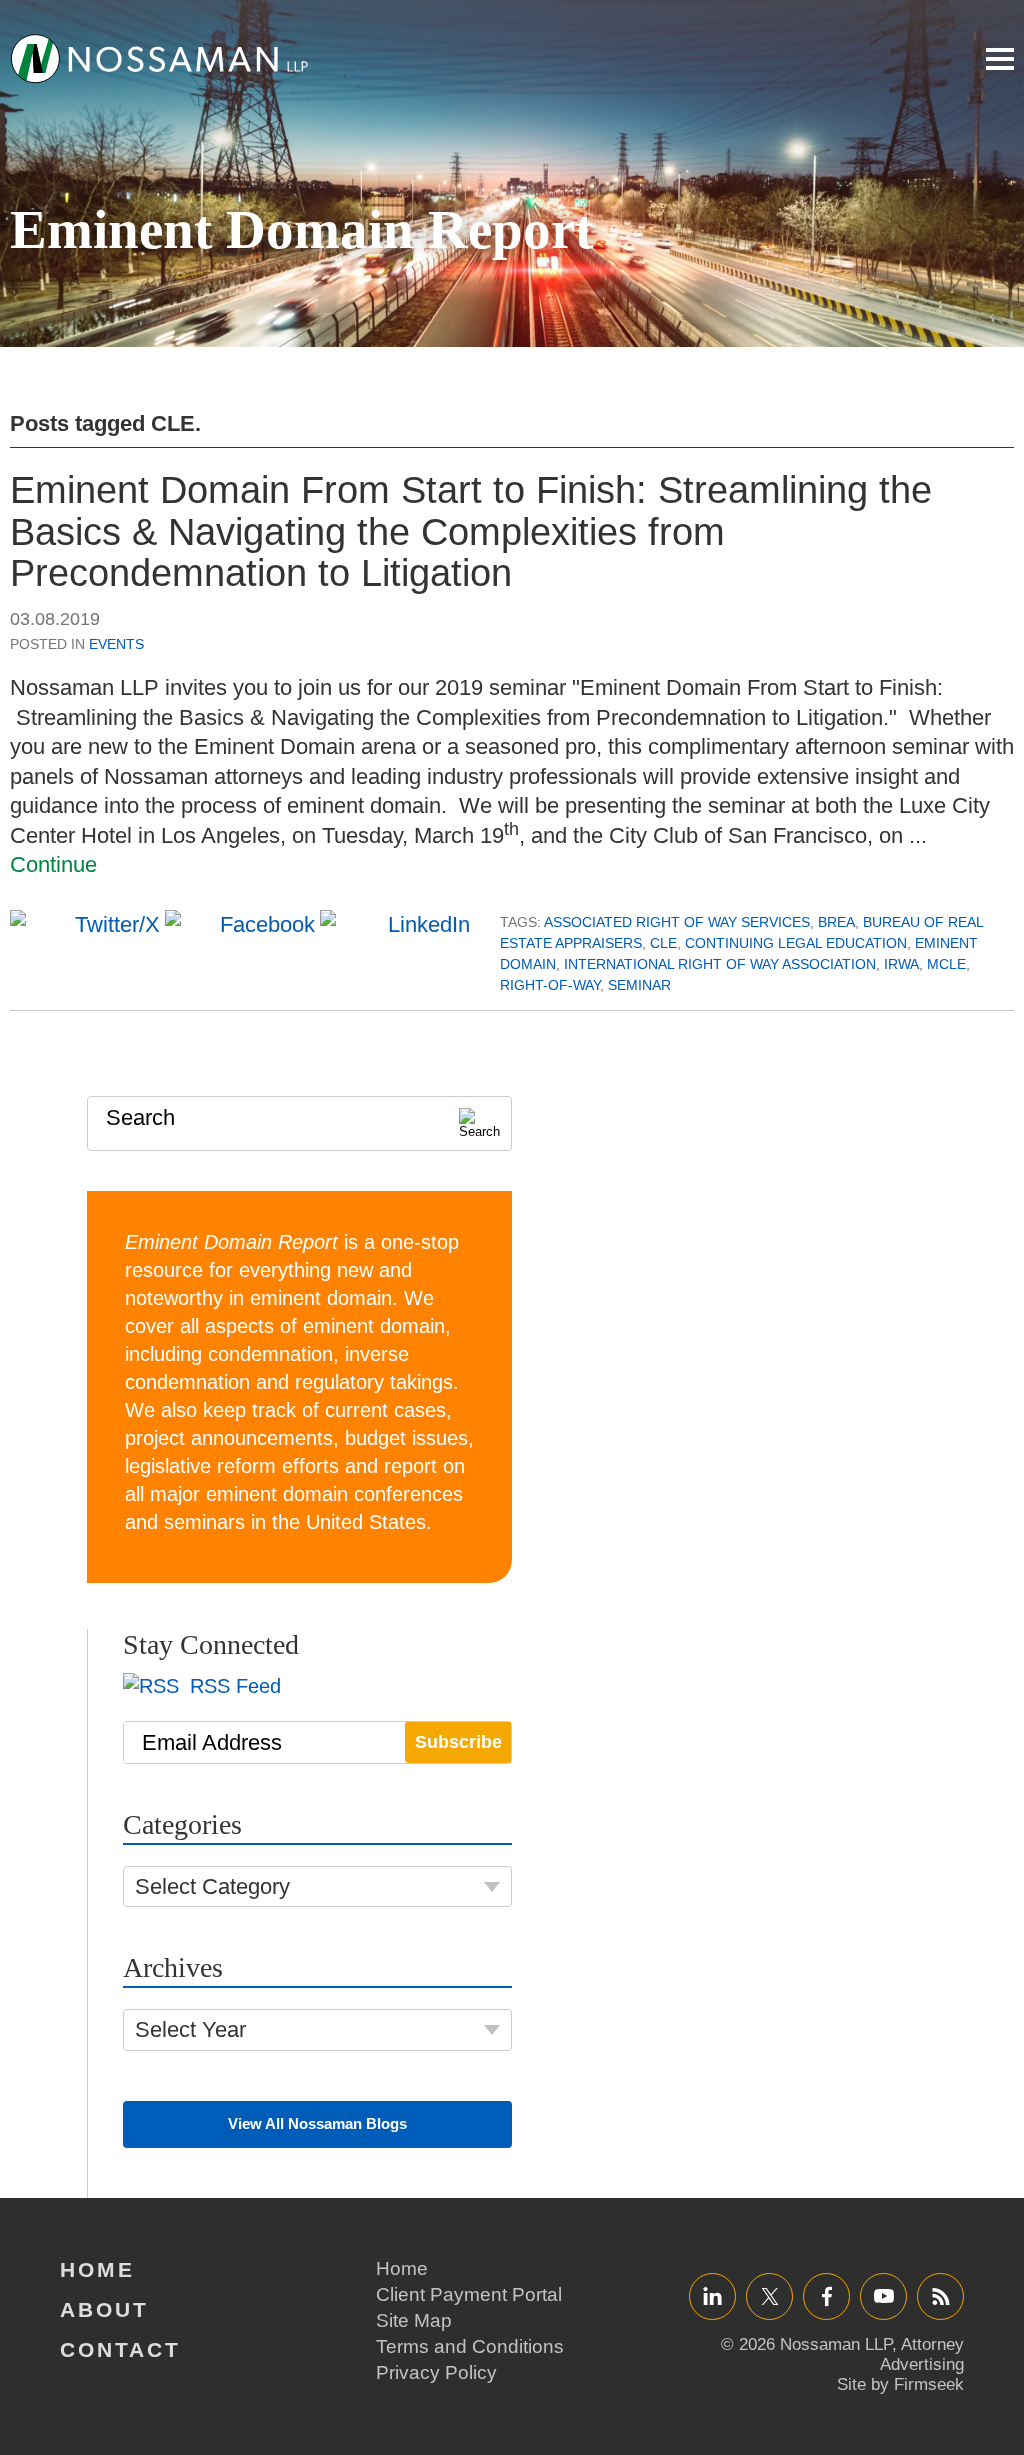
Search (140, 1117)
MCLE (946, 964)
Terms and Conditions (470, 2346)
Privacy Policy (436, 2372)
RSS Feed (232, 1686)
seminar (639, 985)
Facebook (826, 2295)
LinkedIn (712, 2295)
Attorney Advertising (922, 2354)
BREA (836, 922)
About (104, 2309)
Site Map (414, 2320)
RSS (941, 2295)
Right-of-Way (550, 985)
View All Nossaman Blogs (317, 2123)
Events (116, 644)
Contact (120, 2349)
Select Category (212, 1886)
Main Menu (1000, 59)
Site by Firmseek (900, 2384)
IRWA (901, 964)
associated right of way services (677, 922)
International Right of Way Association (720, 964)
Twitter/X (769, 2295)
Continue (53, 864)
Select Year (190, 2029)
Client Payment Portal (469, 2294)
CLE (663, 943)
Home (97, 2269)
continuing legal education (796, 943)
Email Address (212, 1742)
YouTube (883, 2295)
